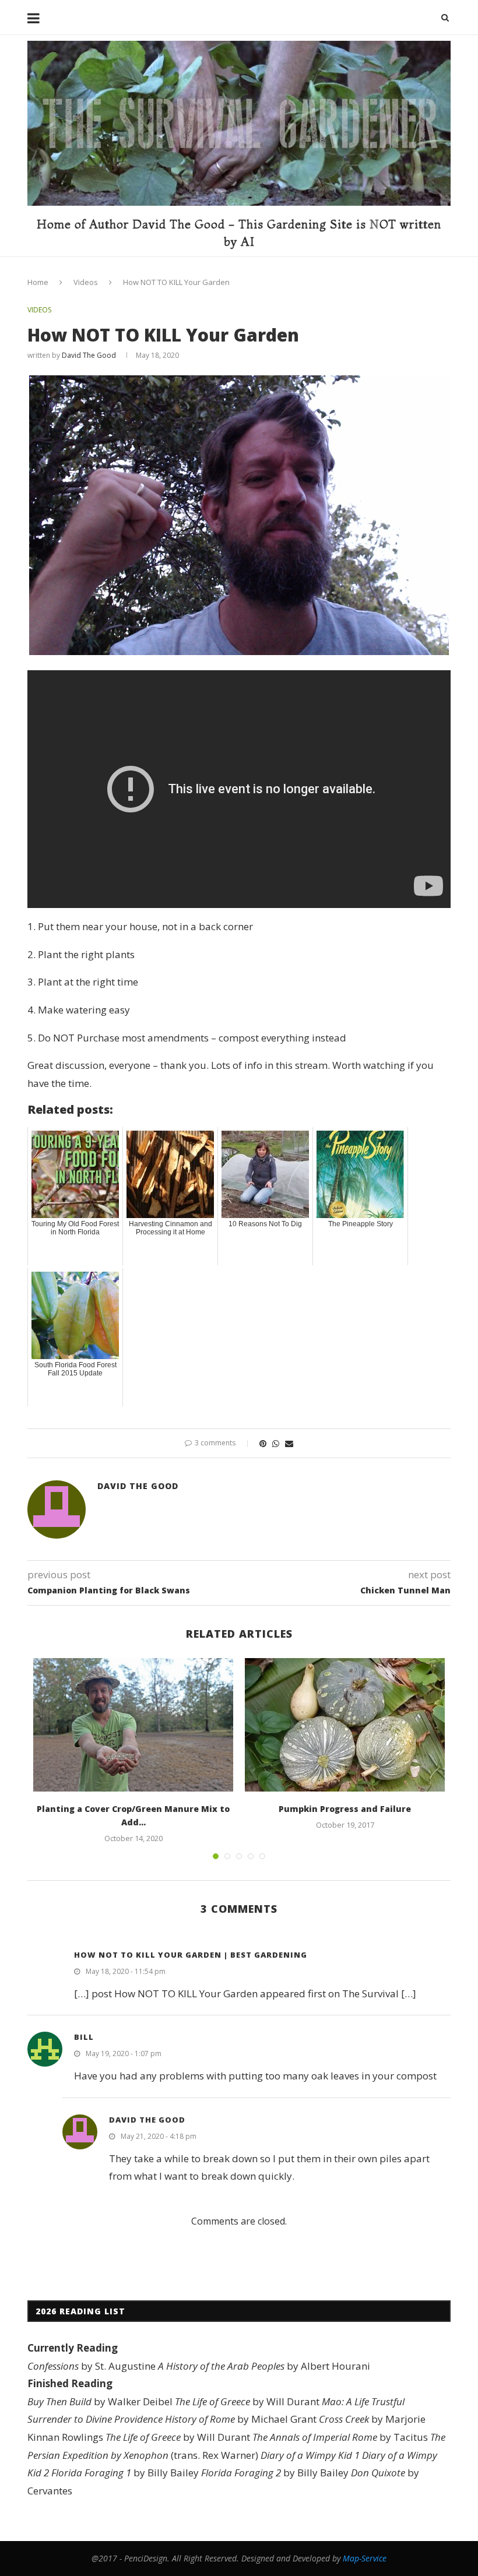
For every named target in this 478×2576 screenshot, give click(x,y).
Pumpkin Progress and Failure (345, 1809)
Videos (86, 282)
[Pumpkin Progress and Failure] (345, 1725)
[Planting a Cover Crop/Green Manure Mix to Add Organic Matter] (133, 1725)
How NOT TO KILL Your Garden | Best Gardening (191, 1955)
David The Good (89, 355)
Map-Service (365, 2558)
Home (38, 282)
